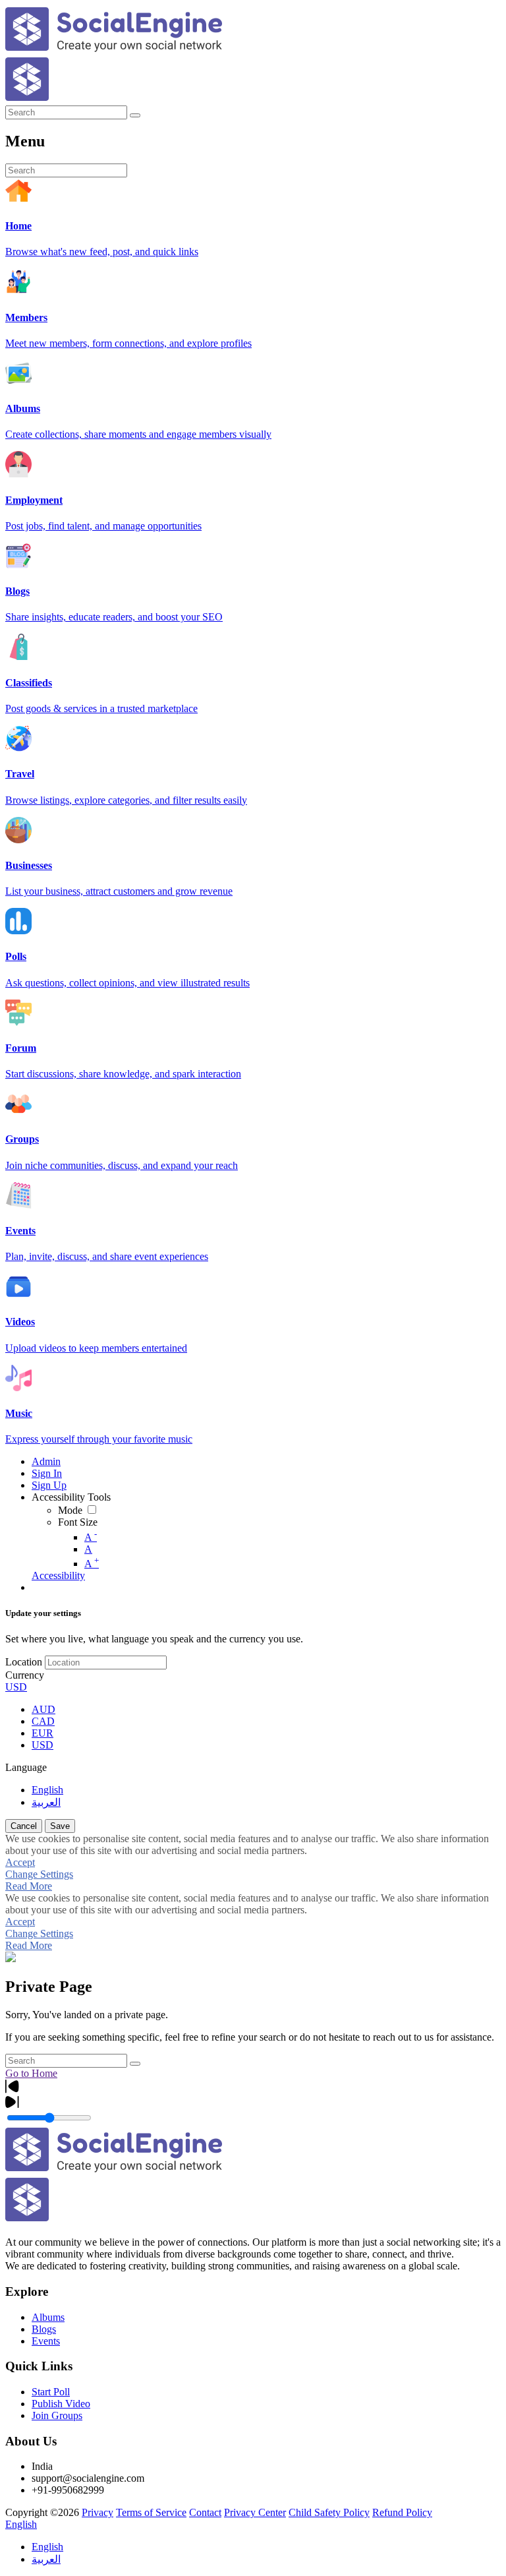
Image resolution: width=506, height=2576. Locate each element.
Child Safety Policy (329, 2512)
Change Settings (39, 1874)
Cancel (24, 1826)
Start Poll (51, 2392)
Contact (205, 2512)
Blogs (44, 2329)
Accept (20, 1862)
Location (24, 1662)
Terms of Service (151, 2512)
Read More (29, 1886)
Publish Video (61, 2404)
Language (26, 1767)
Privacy (98, 2512)
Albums (48, 2317)
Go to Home (31, 2073)
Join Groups (57, 2415)
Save (60, 1826)
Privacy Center (255, 2512)
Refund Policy (402, 2512)
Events (46, 2341)
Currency (25, 1675)
